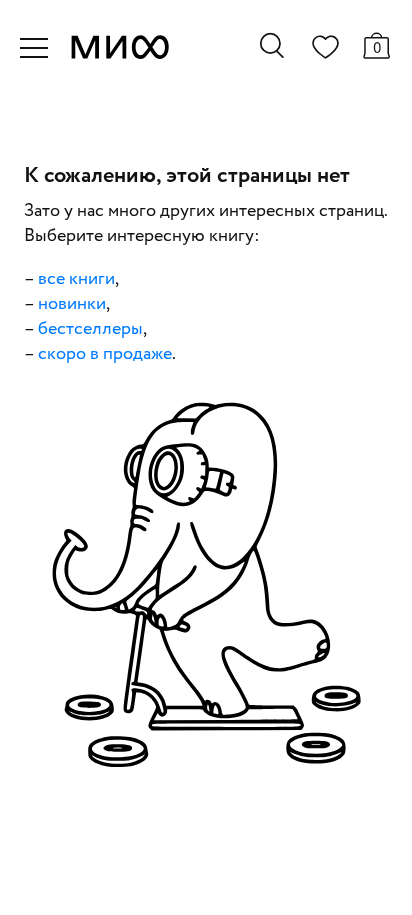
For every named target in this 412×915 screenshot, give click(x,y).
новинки (72, 304)
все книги (76, 279)
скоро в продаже (105, 354)
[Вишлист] (325, 51)
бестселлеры (90, 329)
